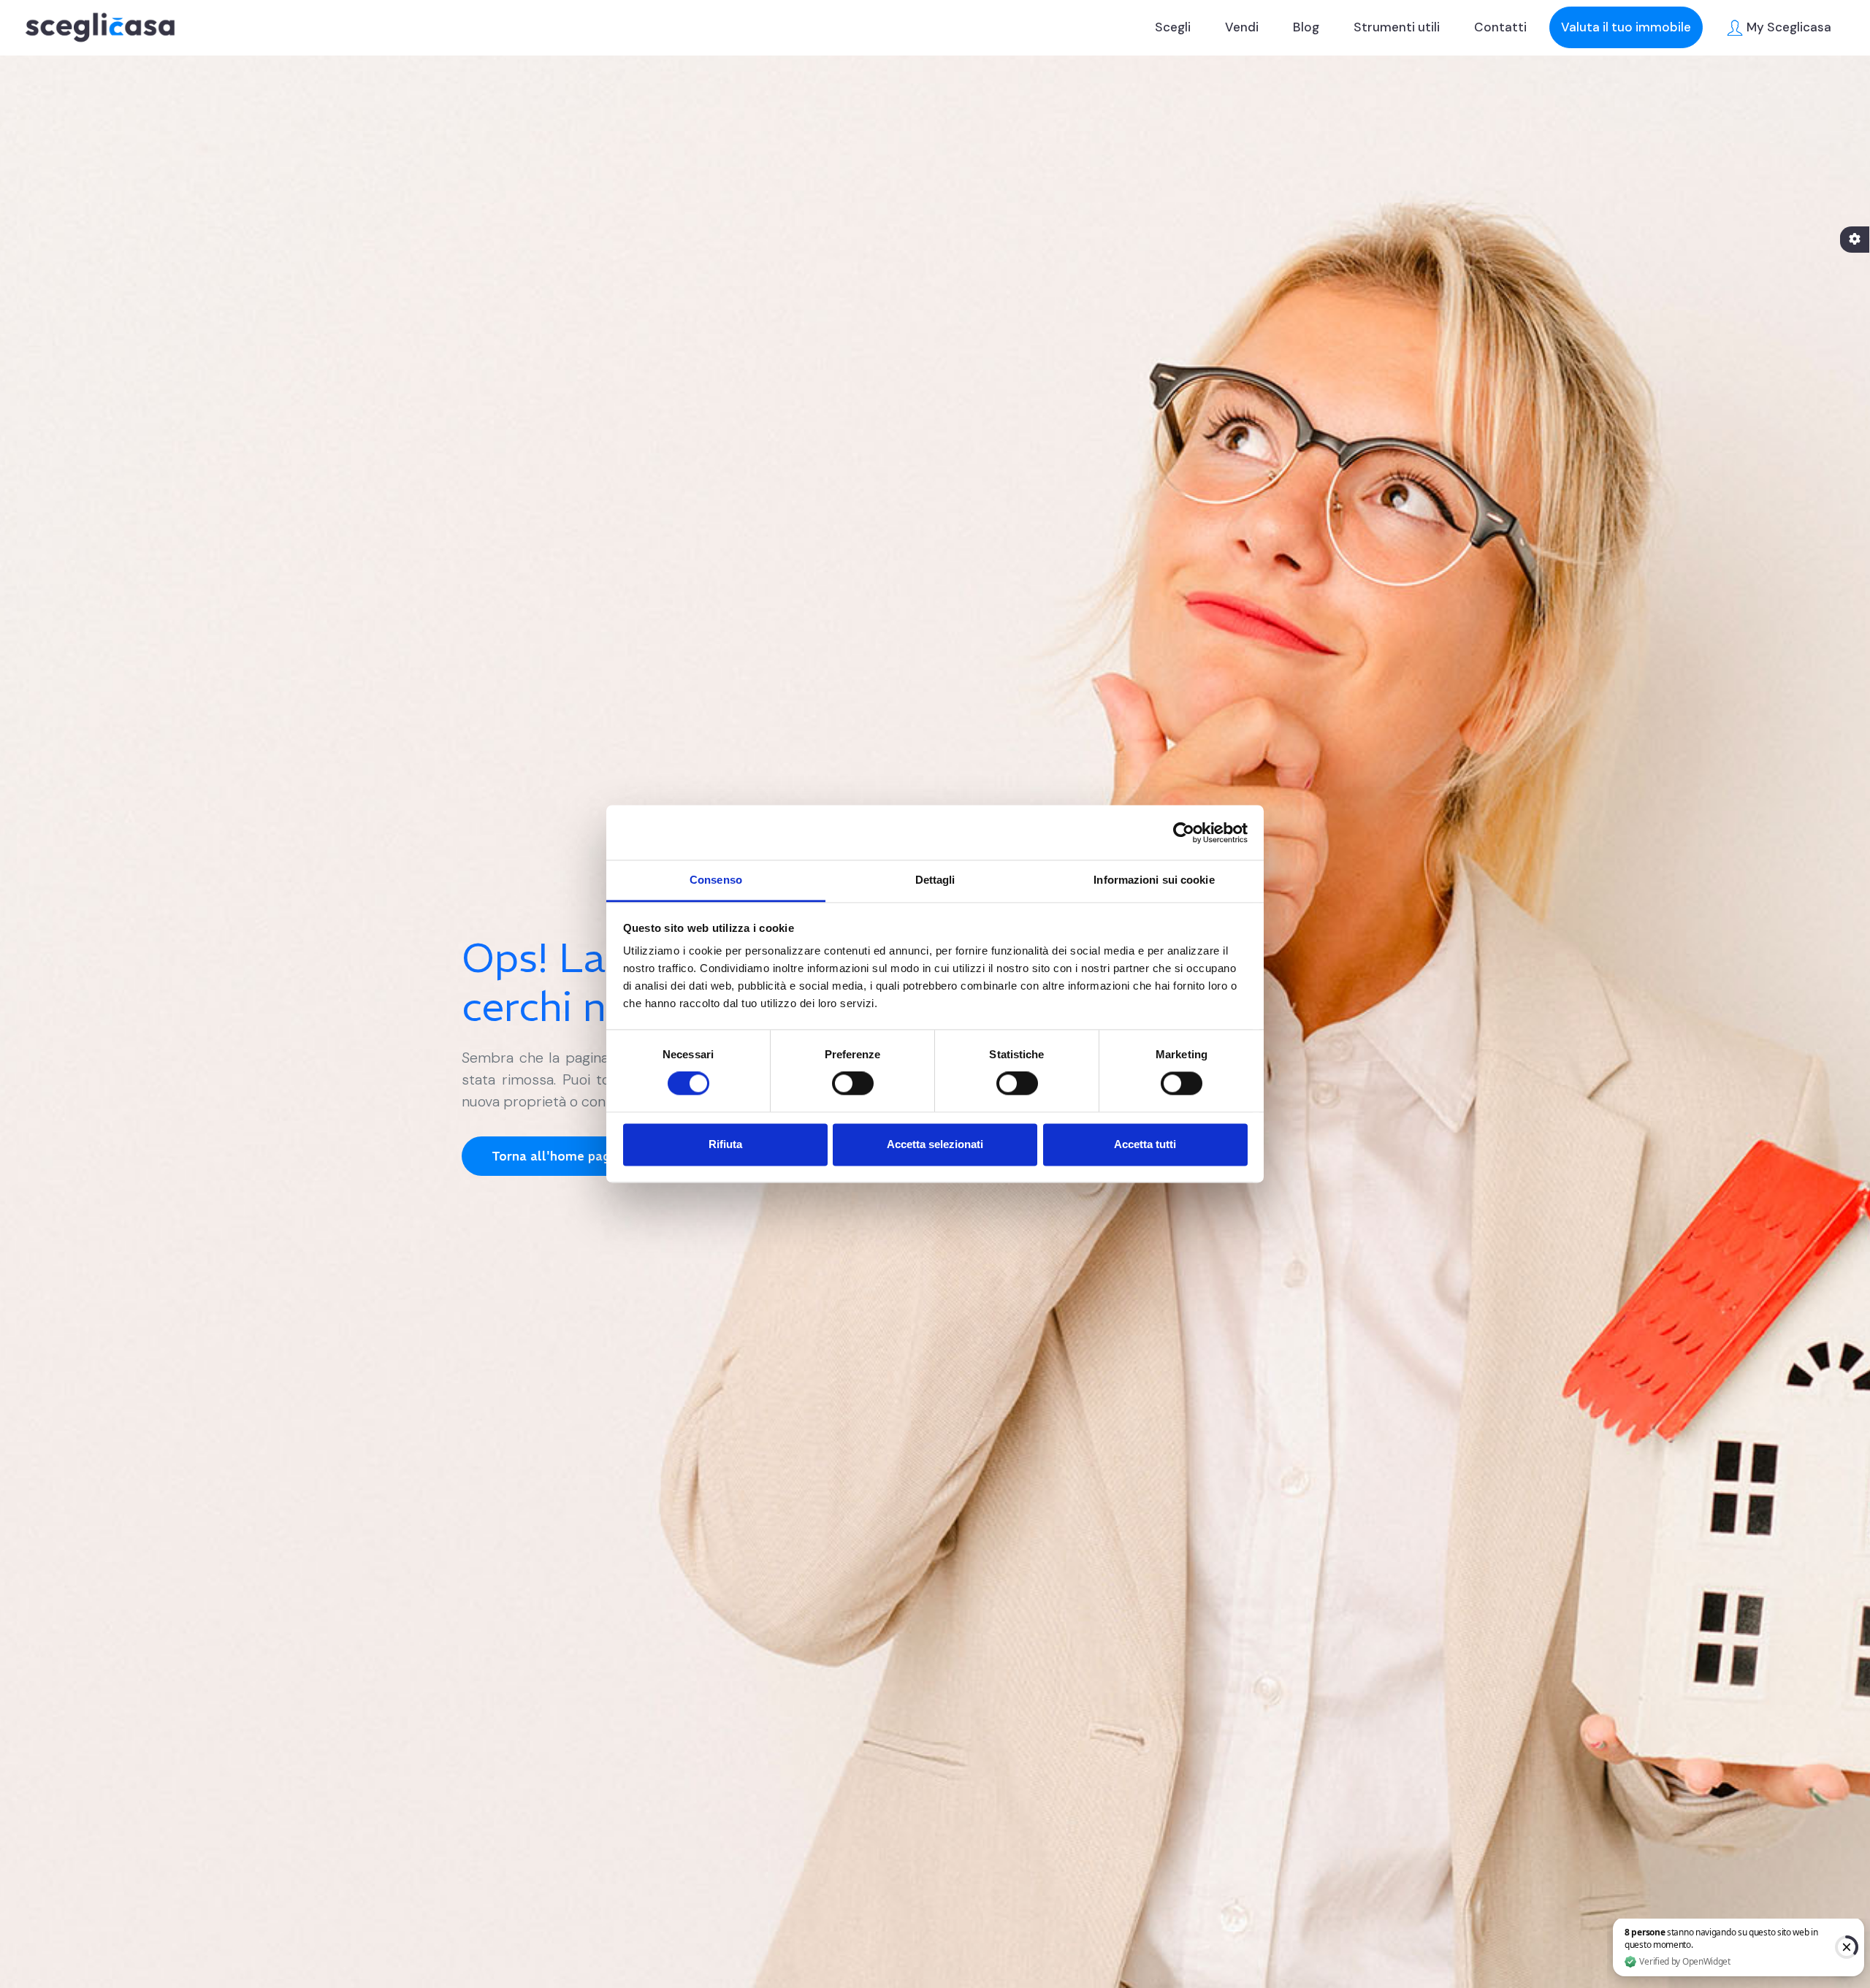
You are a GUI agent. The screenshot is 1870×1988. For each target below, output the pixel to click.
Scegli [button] (1173, 27)
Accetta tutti (1145, 1144)
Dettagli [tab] (935, 880)
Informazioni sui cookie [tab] (1154, 880)
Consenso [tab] (716, 880)
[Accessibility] (1855, 240)
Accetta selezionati (935, 1144)
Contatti (1500, 27)
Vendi (1242, 27)
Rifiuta (725, 1144)
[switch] (853, 1084)
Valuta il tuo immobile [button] (1626, 27)
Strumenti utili (1397, 27)
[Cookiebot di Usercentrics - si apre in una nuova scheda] (1184, 833)
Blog (1306, 27)
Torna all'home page (554, 1156)
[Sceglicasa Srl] (100, 27)
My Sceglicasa (1787, 27)
